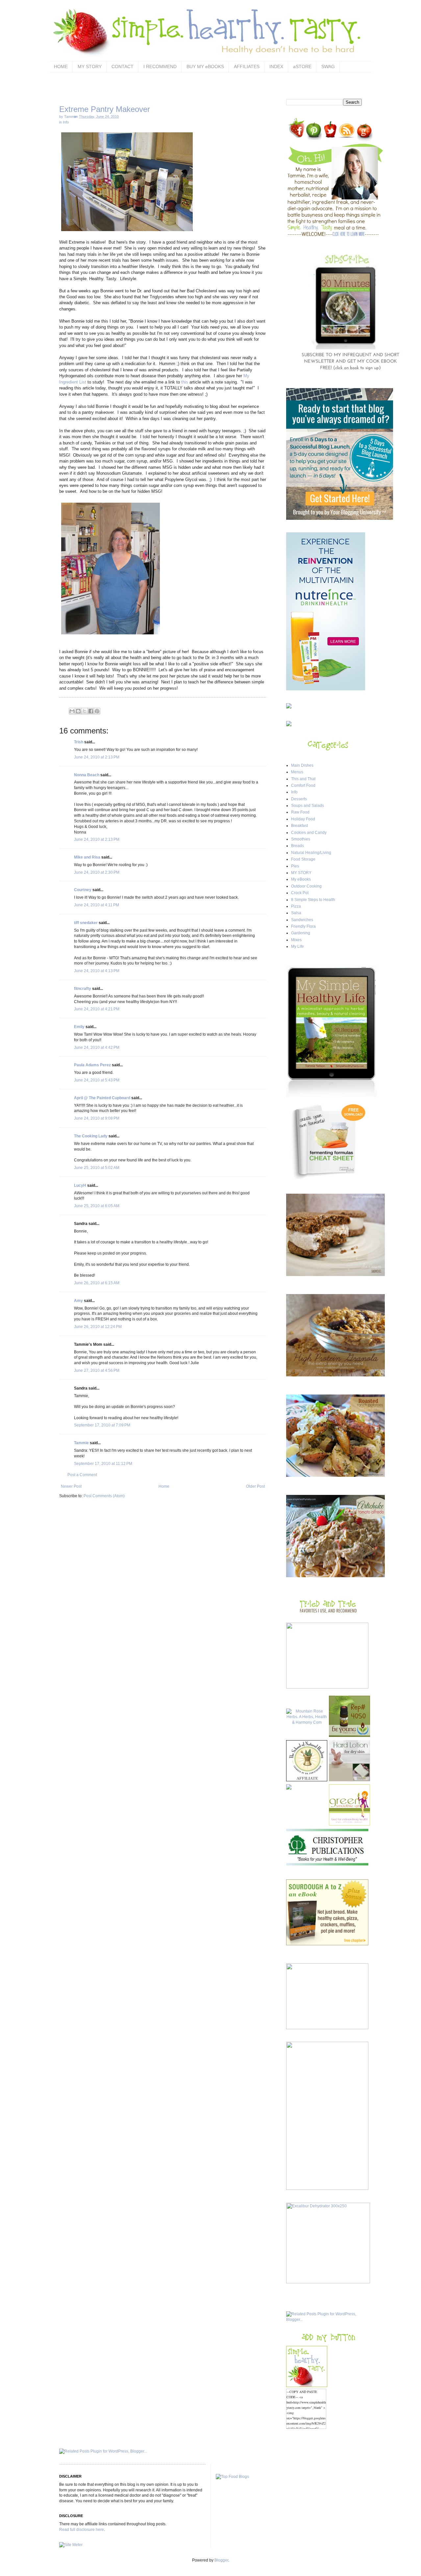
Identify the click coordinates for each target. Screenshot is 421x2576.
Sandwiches (302, 920)
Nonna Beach (87, 775)
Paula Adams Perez (92, 1065)
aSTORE (302, 66)
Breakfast (299, 826)
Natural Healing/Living (311, 853)
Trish (79, 742)
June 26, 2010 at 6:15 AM (97, 1283)
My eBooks (301, 879)
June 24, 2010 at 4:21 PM (97, 1009)
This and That (303, 779)
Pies (295, 866)
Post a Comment (82, 1475)
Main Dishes (302, 765)
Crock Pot (300, 893)
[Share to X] (85, 711)
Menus (297, 772)
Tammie (81, 1443)
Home (164, 1486)
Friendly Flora (303, 926)
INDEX (276, 66)
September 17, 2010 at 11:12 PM (103, 1464)
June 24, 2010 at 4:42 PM (97, 1048)
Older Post (255, 1486)
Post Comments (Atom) (104, 1496)
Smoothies (301, 839)
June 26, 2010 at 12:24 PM (98, 1327)
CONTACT (123, 66)
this (185, 382)
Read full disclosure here (82, 2530)
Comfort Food (303, 785)
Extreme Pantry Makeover (105, 109)
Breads (297, 846)
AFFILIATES (247, 66)
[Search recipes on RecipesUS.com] (232, 2477)
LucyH (80, 1185)
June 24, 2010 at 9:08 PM (97, 1118)
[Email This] (72, 711)
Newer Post (71, 1486)
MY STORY (90, 66)
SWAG (328, 66)
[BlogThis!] (78, 711)
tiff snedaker (86, 923)
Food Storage (303, 859)
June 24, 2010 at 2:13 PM (97, 757)
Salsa (296, 913)
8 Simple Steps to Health (313, 900)
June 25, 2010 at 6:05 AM (97, 1206)
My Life (297, 946)
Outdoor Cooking (306, 886)
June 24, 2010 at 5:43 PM (97, 1080)
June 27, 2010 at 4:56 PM (97, 1370)
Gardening (301, 933)
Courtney (83, 890)
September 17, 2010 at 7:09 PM (102, 1425)
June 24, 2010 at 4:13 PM (97, 971)
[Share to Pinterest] (97, 711)
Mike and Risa (87, 857)
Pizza (296, 906)
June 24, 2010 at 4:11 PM (97, 905)
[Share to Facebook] (91, 711)
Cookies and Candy (309, 833)
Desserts (299, 799)
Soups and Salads (308, 806)
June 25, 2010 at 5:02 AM (97, 1168)
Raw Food (300, 812)
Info (66, 122)
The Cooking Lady (91, 1136)
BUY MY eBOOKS (205, 66)
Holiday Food (303, 819)
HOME (61, 66)
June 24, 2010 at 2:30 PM (97, 872)
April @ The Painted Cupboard (102, 1098)
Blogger (221, 2560)
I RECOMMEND (160, 66)
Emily (79, 1027)
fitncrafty (83, 989)
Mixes (296, 940)
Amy (78, 1301)
